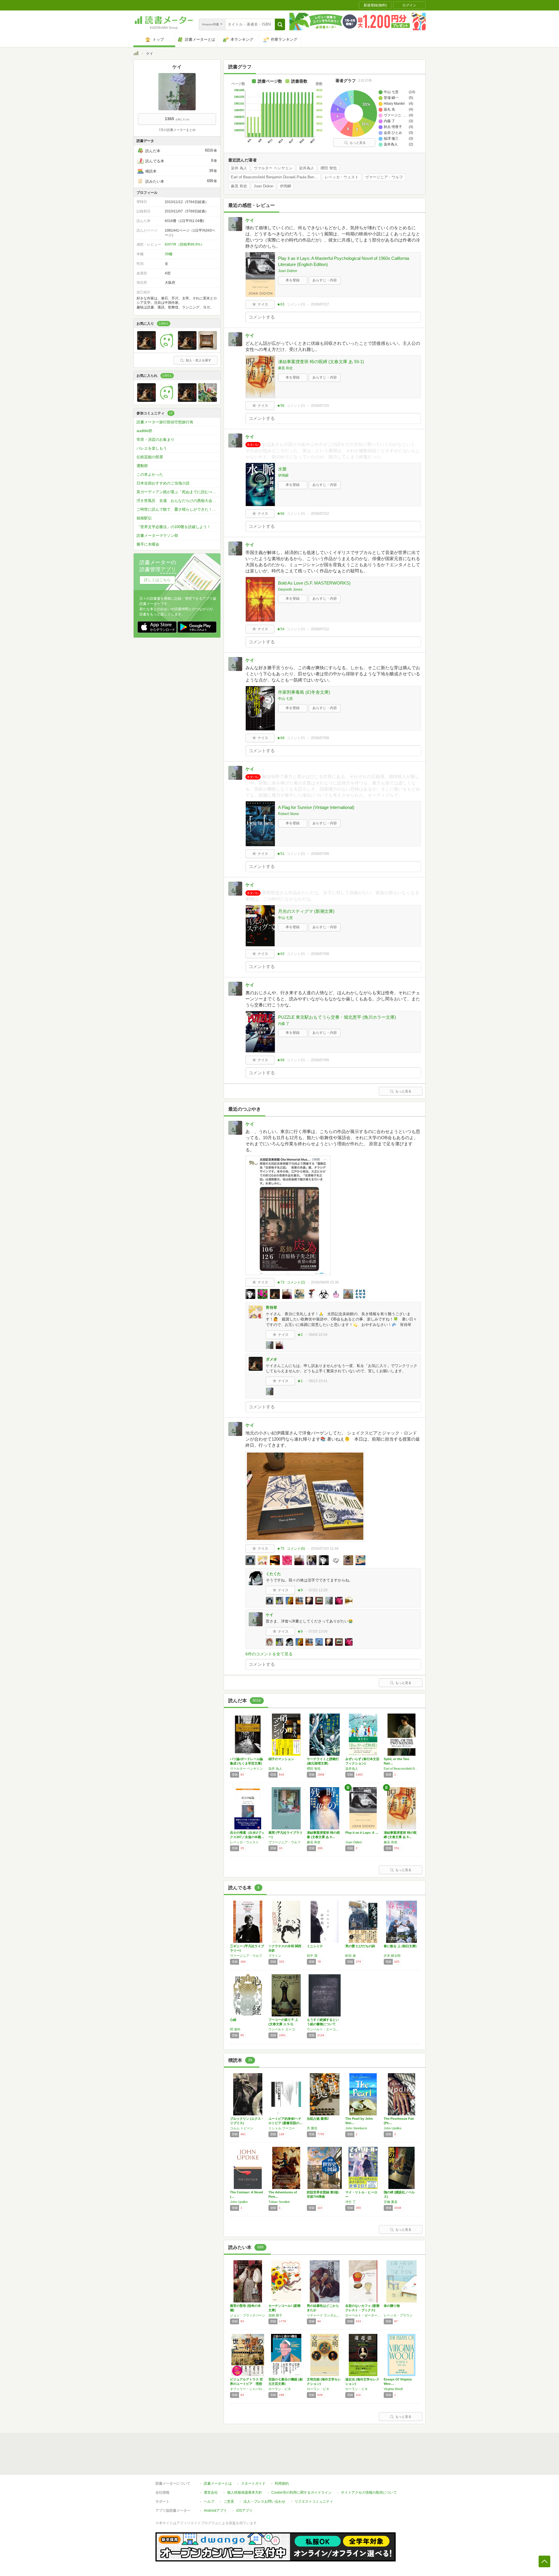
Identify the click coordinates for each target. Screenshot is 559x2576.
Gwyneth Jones (290, 590)
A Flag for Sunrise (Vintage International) (316, 807)
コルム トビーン (242, 2128)
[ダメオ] (146, 348)
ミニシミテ (315, 1946)
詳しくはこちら (157, 580)
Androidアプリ (215, 2511)
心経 (233, 2020)
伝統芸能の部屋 (150, 457)
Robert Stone (289, 814)
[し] (208, 348)
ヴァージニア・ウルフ (384, 177)
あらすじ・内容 (325, 280)
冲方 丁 (351, 2202)
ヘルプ (209, 2502)
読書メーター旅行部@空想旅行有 (165, 422)
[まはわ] (167, 348)
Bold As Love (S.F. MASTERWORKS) (314, 583)
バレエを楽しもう (152, 448)
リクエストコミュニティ (314, 2502)
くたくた (273, 1574)
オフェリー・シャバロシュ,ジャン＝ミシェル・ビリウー (248, 2389)
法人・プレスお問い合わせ (264, 2502)
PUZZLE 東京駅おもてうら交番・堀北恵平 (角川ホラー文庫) (337, 1017)
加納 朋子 (275, 2315)
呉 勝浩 (312, 2128)
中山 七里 (285, 699)
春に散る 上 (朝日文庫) (400, 1946)
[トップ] (136, 54)
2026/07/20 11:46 (325, 1549)
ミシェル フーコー (282, 2128)
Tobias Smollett (279, 2202)
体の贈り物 (392, 2306)
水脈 (282, 469)
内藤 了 (284, 1024)
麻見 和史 (239, 186)
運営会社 (211, 2492)
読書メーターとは (218, 2483)
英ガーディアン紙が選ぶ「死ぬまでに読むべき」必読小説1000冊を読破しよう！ (178, 492)
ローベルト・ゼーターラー (363, 2315)
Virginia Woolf (393, 2389)
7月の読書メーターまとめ (177, 130)
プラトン (275, 1956)
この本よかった (150, 474)
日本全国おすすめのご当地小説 (163, 483)
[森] (208, 400)
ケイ (250, 220)
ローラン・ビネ (280, 2389)
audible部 (144, 431)
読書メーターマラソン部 (157, 536)
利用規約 (282, 2483)
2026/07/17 (320, 304)
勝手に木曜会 (148, 544)
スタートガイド (253, 2483)
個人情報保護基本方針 (245, 2492)
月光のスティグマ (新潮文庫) (306, 911)
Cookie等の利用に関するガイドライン (301, 2492)
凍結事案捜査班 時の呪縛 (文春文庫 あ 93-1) (321, 362)
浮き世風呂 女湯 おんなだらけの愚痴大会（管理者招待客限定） (178, 501)
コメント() (296, 304)
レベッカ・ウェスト (342, 177)
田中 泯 (312, 1956)
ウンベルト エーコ (282, 2029)
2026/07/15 (320, 406)
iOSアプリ (244, 2511)
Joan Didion (263, 186)
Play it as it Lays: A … (362, 1833)
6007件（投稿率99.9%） (184, 244)
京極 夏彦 (391, 2202)
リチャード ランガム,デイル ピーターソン (325, 2315)
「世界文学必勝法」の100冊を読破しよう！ (174, 527)
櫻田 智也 (329, 168)
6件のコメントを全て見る (269, 1654)
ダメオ (271, 1359)
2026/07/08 (320, 738)
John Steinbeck (356, 2128)
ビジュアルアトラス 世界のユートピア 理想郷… (246, 2384)
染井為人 (307, 168)
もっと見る (358, 143)
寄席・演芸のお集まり (155, 440)
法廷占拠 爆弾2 (318, 2119)
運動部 (142, 466)
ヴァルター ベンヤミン (273, 168)
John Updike (393, 2128)
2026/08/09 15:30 (325, 1282)
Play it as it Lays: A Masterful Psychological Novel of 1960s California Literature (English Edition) (344, 261)
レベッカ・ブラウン (398, 2315)
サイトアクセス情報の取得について (369, 2492)
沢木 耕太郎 (392, 1956)
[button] (280, 24)
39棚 (169, 254)
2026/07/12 (320, 514)
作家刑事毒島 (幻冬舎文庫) (304, 692)
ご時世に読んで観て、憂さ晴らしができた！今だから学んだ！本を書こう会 (178, 509)
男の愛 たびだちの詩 (360, 1946)
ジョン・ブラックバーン (248, 2315)
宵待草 (271, 1307)
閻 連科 (235, 2029)
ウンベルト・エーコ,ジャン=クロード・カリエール (325, 2029)
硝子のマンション (281, 1759)
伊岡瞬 (285, 186)
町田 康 (351, 1956)
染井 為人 (239, 168)
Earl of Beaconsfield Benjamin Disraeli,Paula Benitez (276, 177)
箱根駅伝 (144, 518)
